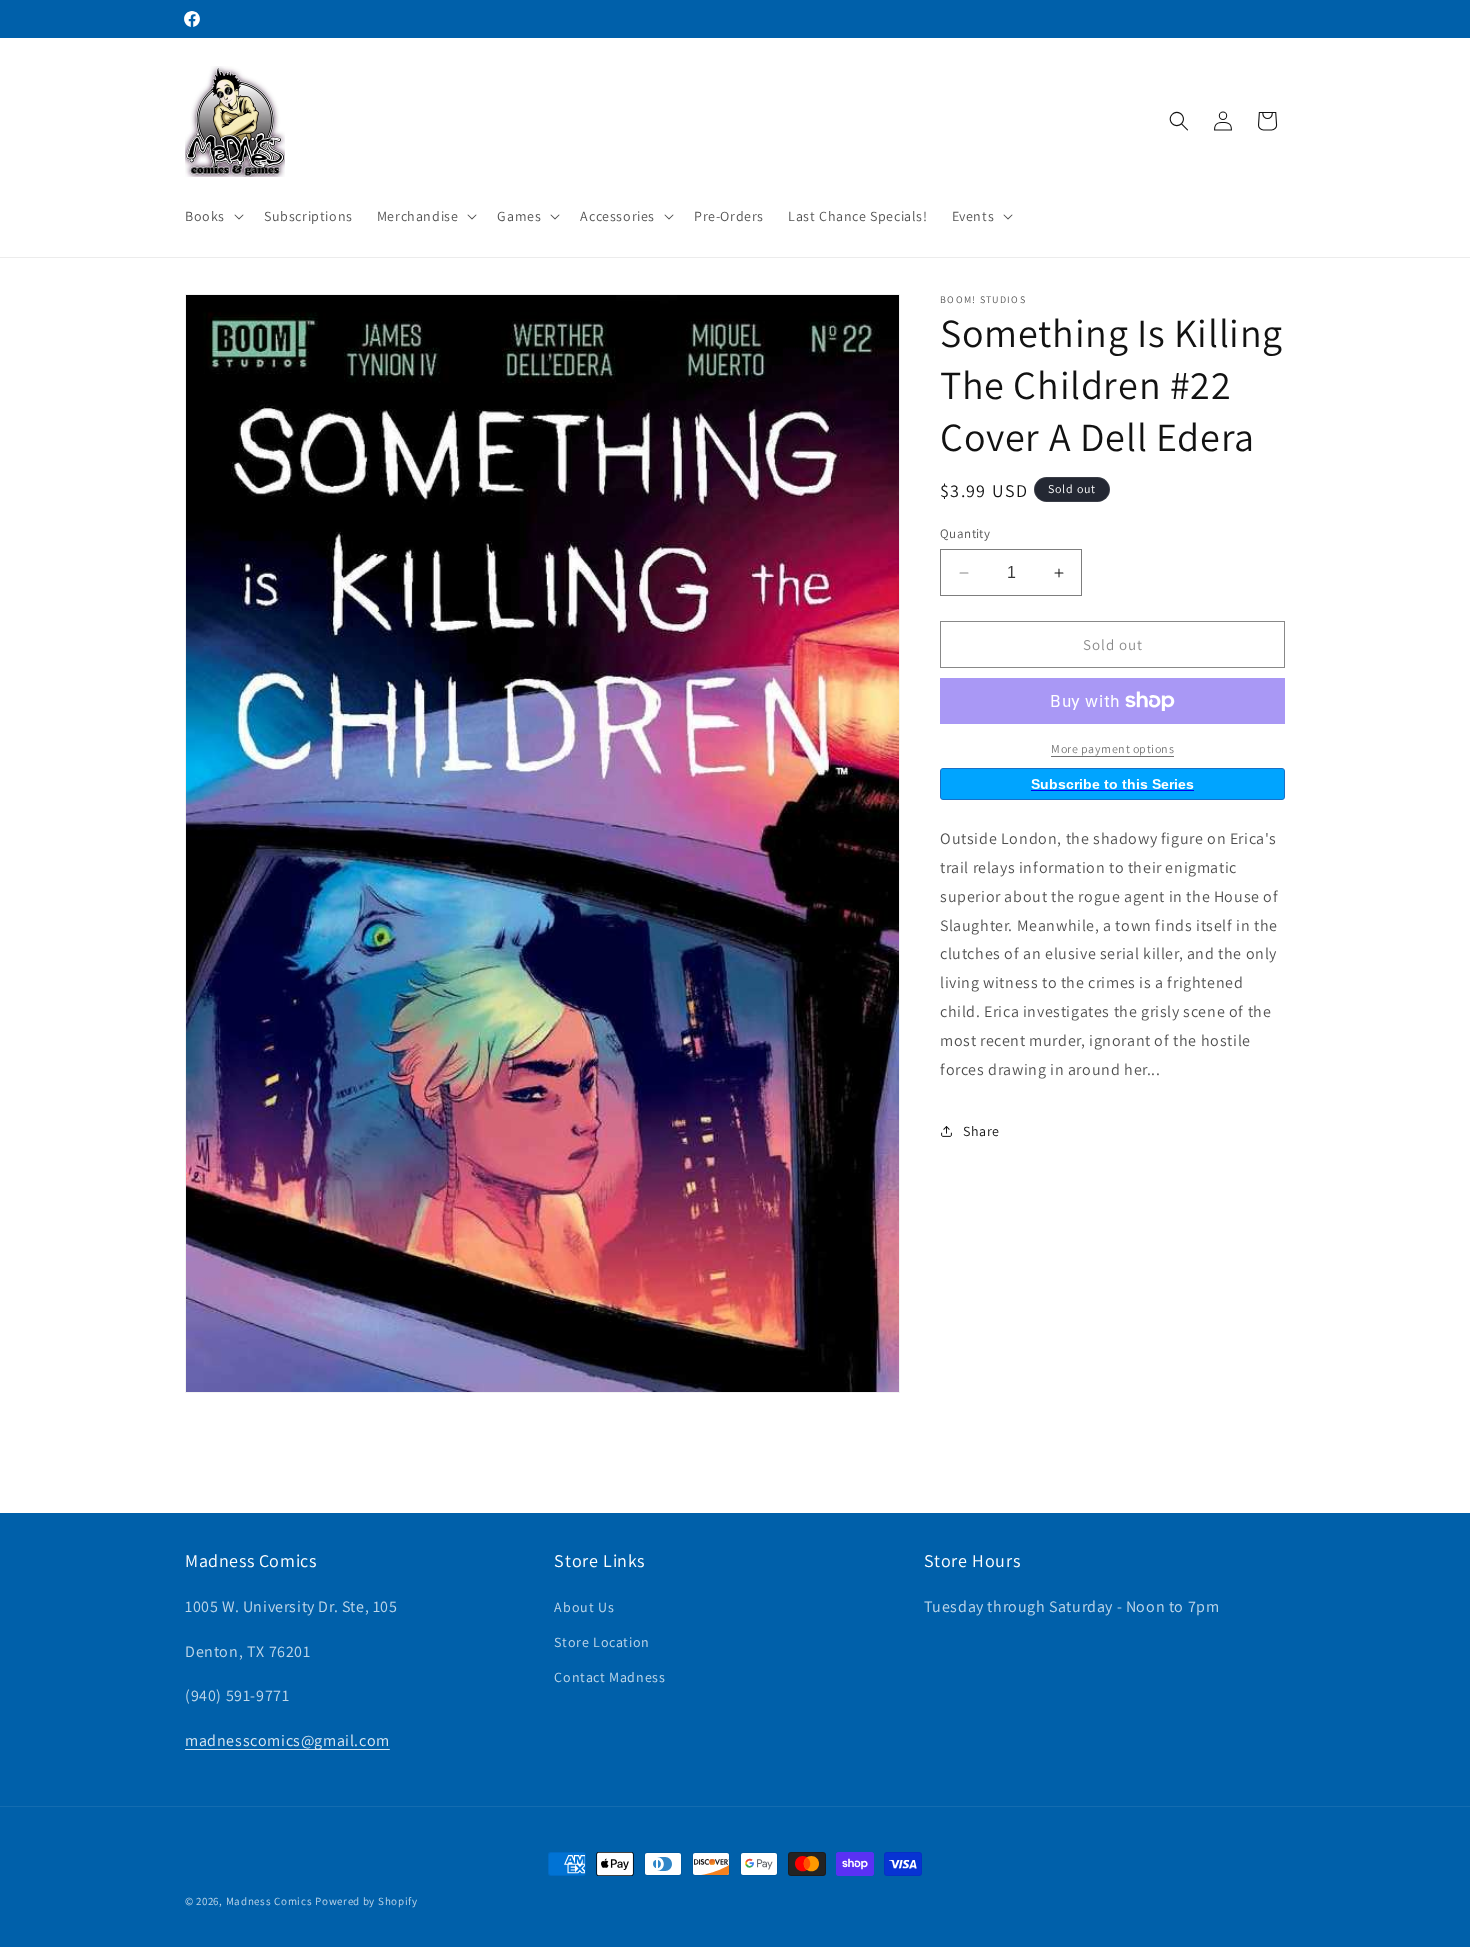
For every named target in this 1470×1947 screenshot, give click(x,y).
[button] (212, 216)
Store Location (601, 1642)
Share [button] (981, 1131)
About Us (584, 1606)
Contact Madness (609, 1677)
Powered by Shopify (366, 1901)
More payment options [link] (1112, 748)
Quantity (965, 533)
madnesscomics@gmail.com (287, 1740)
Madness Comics (269, 1901)
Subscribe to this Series (1112, 784)
